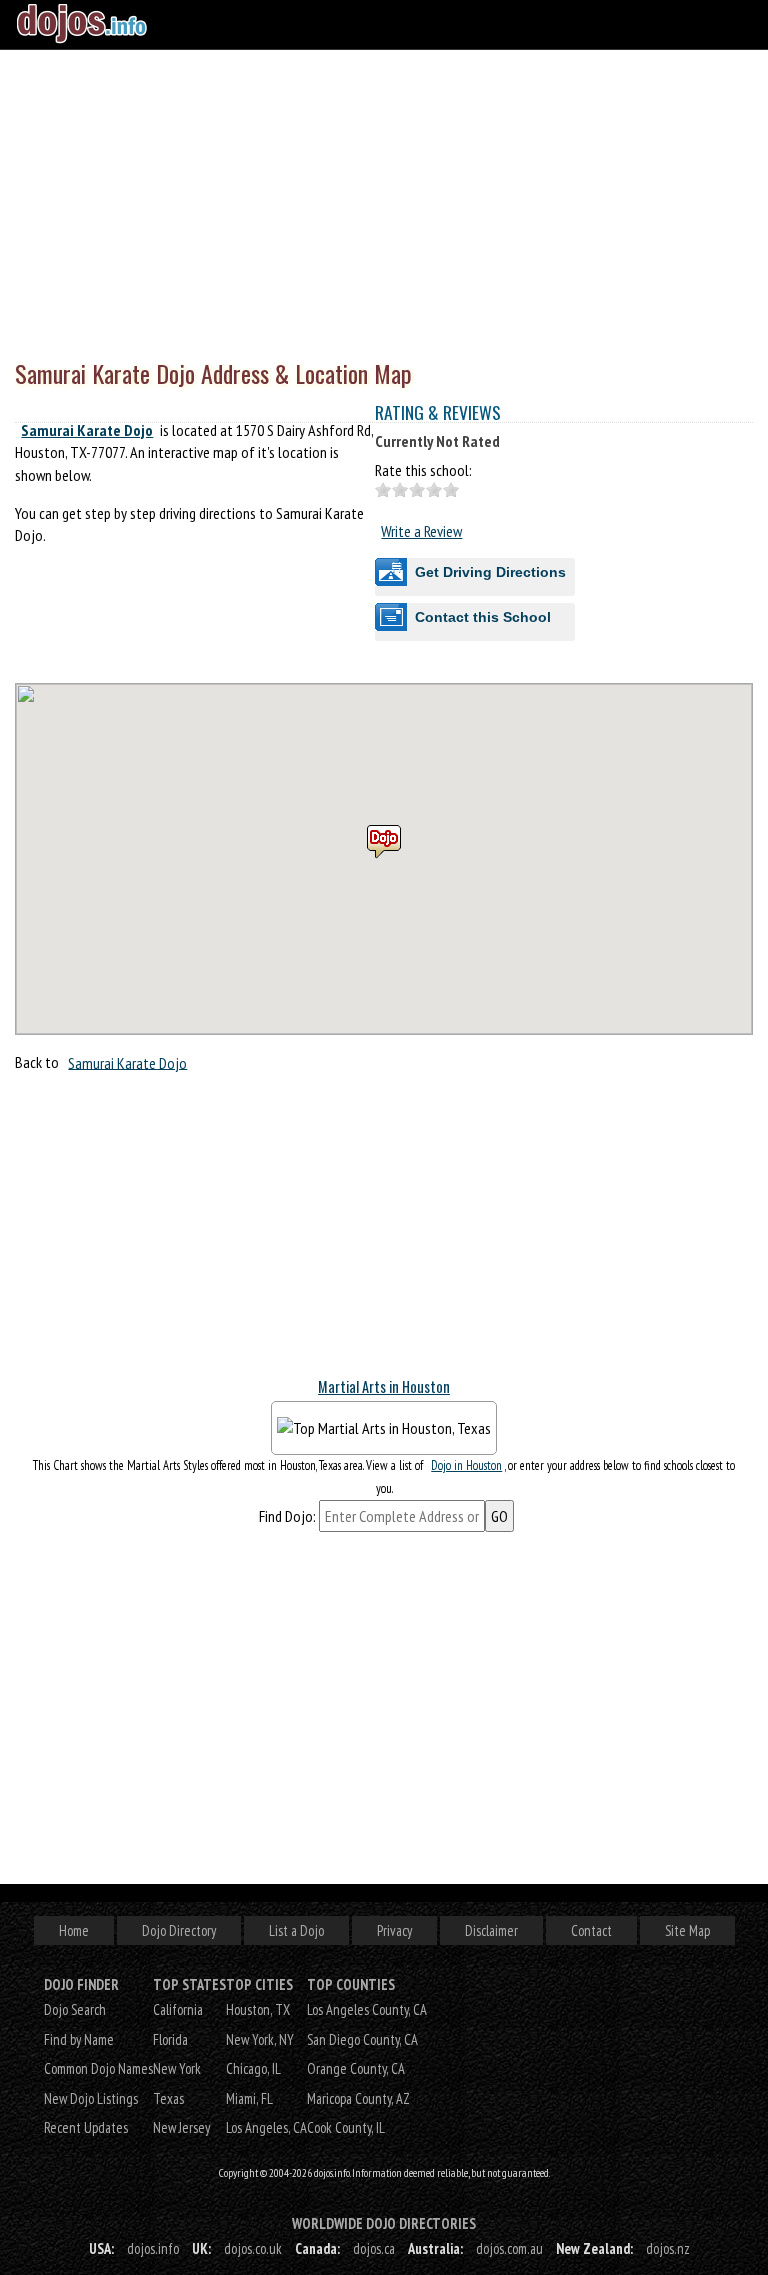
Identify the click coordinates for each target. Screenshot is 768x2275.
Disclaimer (491, 1930)
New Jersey (181, 2127)
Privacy (394, 1930)
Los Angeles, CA (266, 2127)
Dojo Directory (179, 1930)
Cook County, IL (346, 2127)
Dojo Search (75, 2009)
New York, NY (260, 2039)
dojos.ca (374, 2248)
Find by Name (79, 2039)
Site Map (687, 1930)
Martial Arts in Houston (384, 1386)
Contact (591, 1930)
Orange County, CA (356, 2068)
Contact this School (483, 617)
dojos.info (153, 2248)
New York (177, 2068)
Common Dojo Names (98, 2068)
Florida (170, 2039)
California (178, 2009)
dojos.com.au (509, 2248)
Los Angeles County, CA (367, 2009)
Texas (168, 2098)
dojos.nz (668, 2248)
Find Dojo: (287, 1516)
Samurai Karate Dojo (87, 430)
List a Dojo (296, 1930)
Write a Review (421, 531)
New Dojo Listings (91, 2098)
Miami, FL (249, 2098)
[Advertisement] (384, 200)
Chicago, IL (253, 2068)
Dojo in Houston (466, 1465)
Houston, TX (258, 2009)
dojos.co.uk (253, 2248)
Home (74, 1930)
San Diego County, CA (362, 2039)
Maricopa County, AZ (358, 2098)
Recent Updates (86, 2127)
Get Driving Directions (490, 572)
